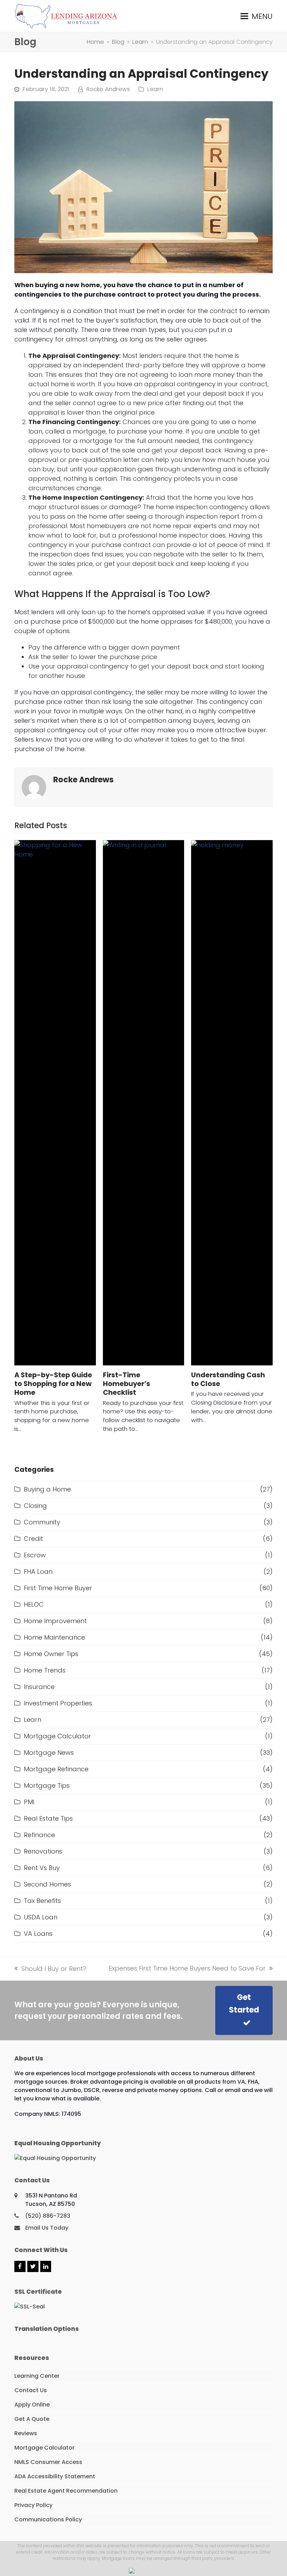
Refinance (39, 1835)
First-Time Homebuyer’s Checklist (127, 1384)
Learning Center (37, 2376)
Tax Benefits (42, 1901)
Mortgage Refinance (56, 1769)
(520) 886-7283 (48, 2216)
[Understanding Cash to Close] (232, 1103)
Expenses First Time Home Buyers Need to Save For (187, 1968)
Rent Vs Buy (42, 1868)
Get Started (244, 2004)
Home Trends (45, 1670)
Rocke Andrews (108, 89)
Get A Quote (32, 2419)
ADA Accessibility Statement (55, 2476)
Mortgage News (49, 1753)
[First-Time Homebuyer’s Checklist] (144, 1103)
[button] (257, 16)
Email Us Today (47, 2228)
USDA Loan (41, 1917)
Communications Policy (48, 2519)
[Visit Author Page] (34, 787)
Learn (155, 89)
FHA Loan (38, 1571)
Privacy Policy (33, 2505)
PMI (29, 1802)
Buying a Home (47, 1489)
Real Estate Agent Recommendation (66, 2491)
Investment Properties (58, 1703)
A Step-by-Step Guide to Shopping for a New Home (53, 1384)
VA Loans (38, 1934)
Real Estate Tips (48, 1818)
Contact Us (31, 2390)
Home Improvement (55, 1621)
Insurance (39, 1687)
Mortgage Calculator (57, 1736)
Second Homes (47, 1884)
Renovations (43, 1851)
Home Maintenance (54, 1637)
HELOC (34, 1604)
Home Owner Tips (51, 1654)
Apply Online (32, 2405)
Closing (35, 1506)
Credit (33, 1539)
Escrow (35, 1555)
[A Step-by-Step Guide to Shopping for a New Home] (55, 1103)
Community (42, 1522)
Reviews (26, 2433)
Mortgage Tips (47, 1785)
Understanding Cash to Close (228, 1379)
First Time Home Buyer (58, 1588)
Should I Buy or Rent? (50, 1969)
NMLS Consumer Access (48, 2462)
